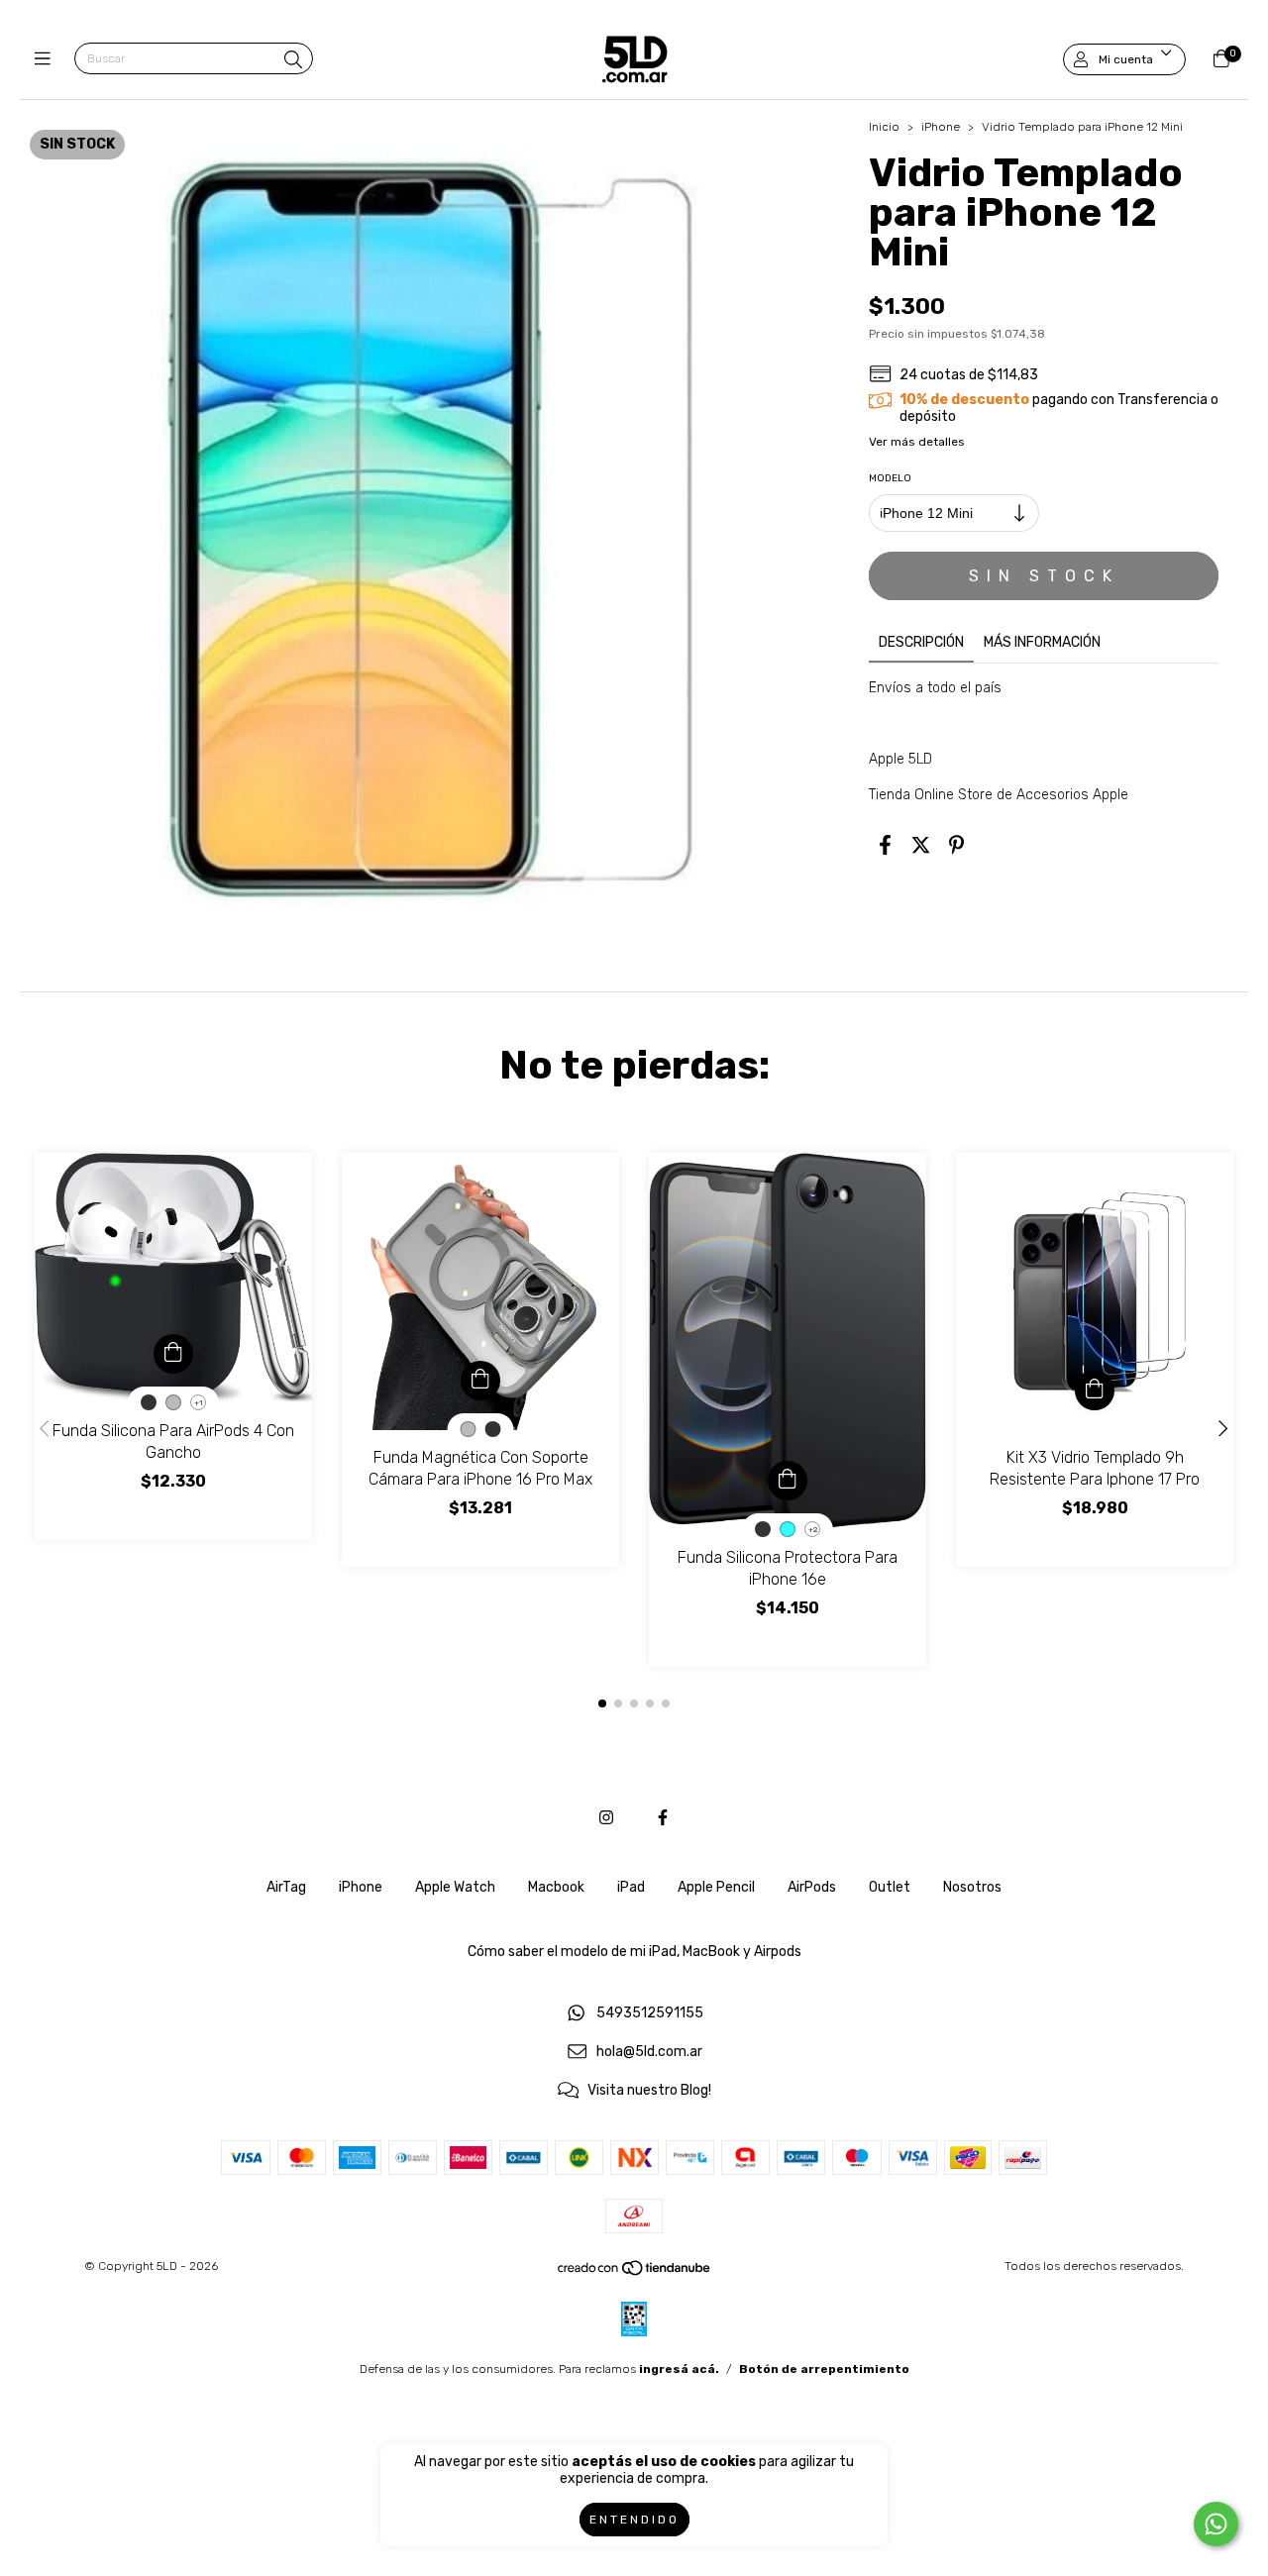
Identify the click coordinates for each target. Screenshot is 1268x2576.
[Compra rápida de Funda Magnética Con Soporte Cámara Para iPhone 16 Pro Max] (480, 1381)
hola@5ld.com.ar (649, 2052)
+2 (813, 1530)
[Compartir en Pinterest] (956, 846)
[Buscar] (293, 60)
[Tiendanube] (635, 2273)
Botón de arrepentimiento (824, 2369)
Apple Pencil (716, 1887)
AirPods (812, 1887)
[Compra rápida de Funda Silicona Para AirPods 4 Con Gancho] (173, 1354)
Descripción (921, 642)
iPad (631, 1887)
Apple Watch (455, 1887)
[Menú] (47, 59)
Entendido (634, 2520)
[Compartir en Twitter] (921, 846)
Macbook (556, 1887)
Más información (1042, 642)
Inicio (884, 127)
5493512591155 (650, 2014)
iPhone (941, 127)
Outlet (890, 1887)
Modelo (890, 478)
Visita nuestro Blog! (649, 2090)
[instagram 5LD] (606, 1818)
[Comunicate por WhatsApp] (1216, 2524)
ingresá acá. (679, 2369)
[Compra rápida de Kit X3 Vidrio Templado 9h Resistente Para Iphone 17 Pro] (1095, 1391)
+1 (199, 1403)
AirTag (286, 1887)
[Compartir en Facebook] (885, 846)
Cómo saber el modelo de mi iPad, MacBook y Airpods (634, 1952)
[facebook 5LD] (663, 1818)
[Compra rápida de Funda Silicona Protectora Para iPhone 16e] (788, 1481)
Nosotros (972, 1887)
